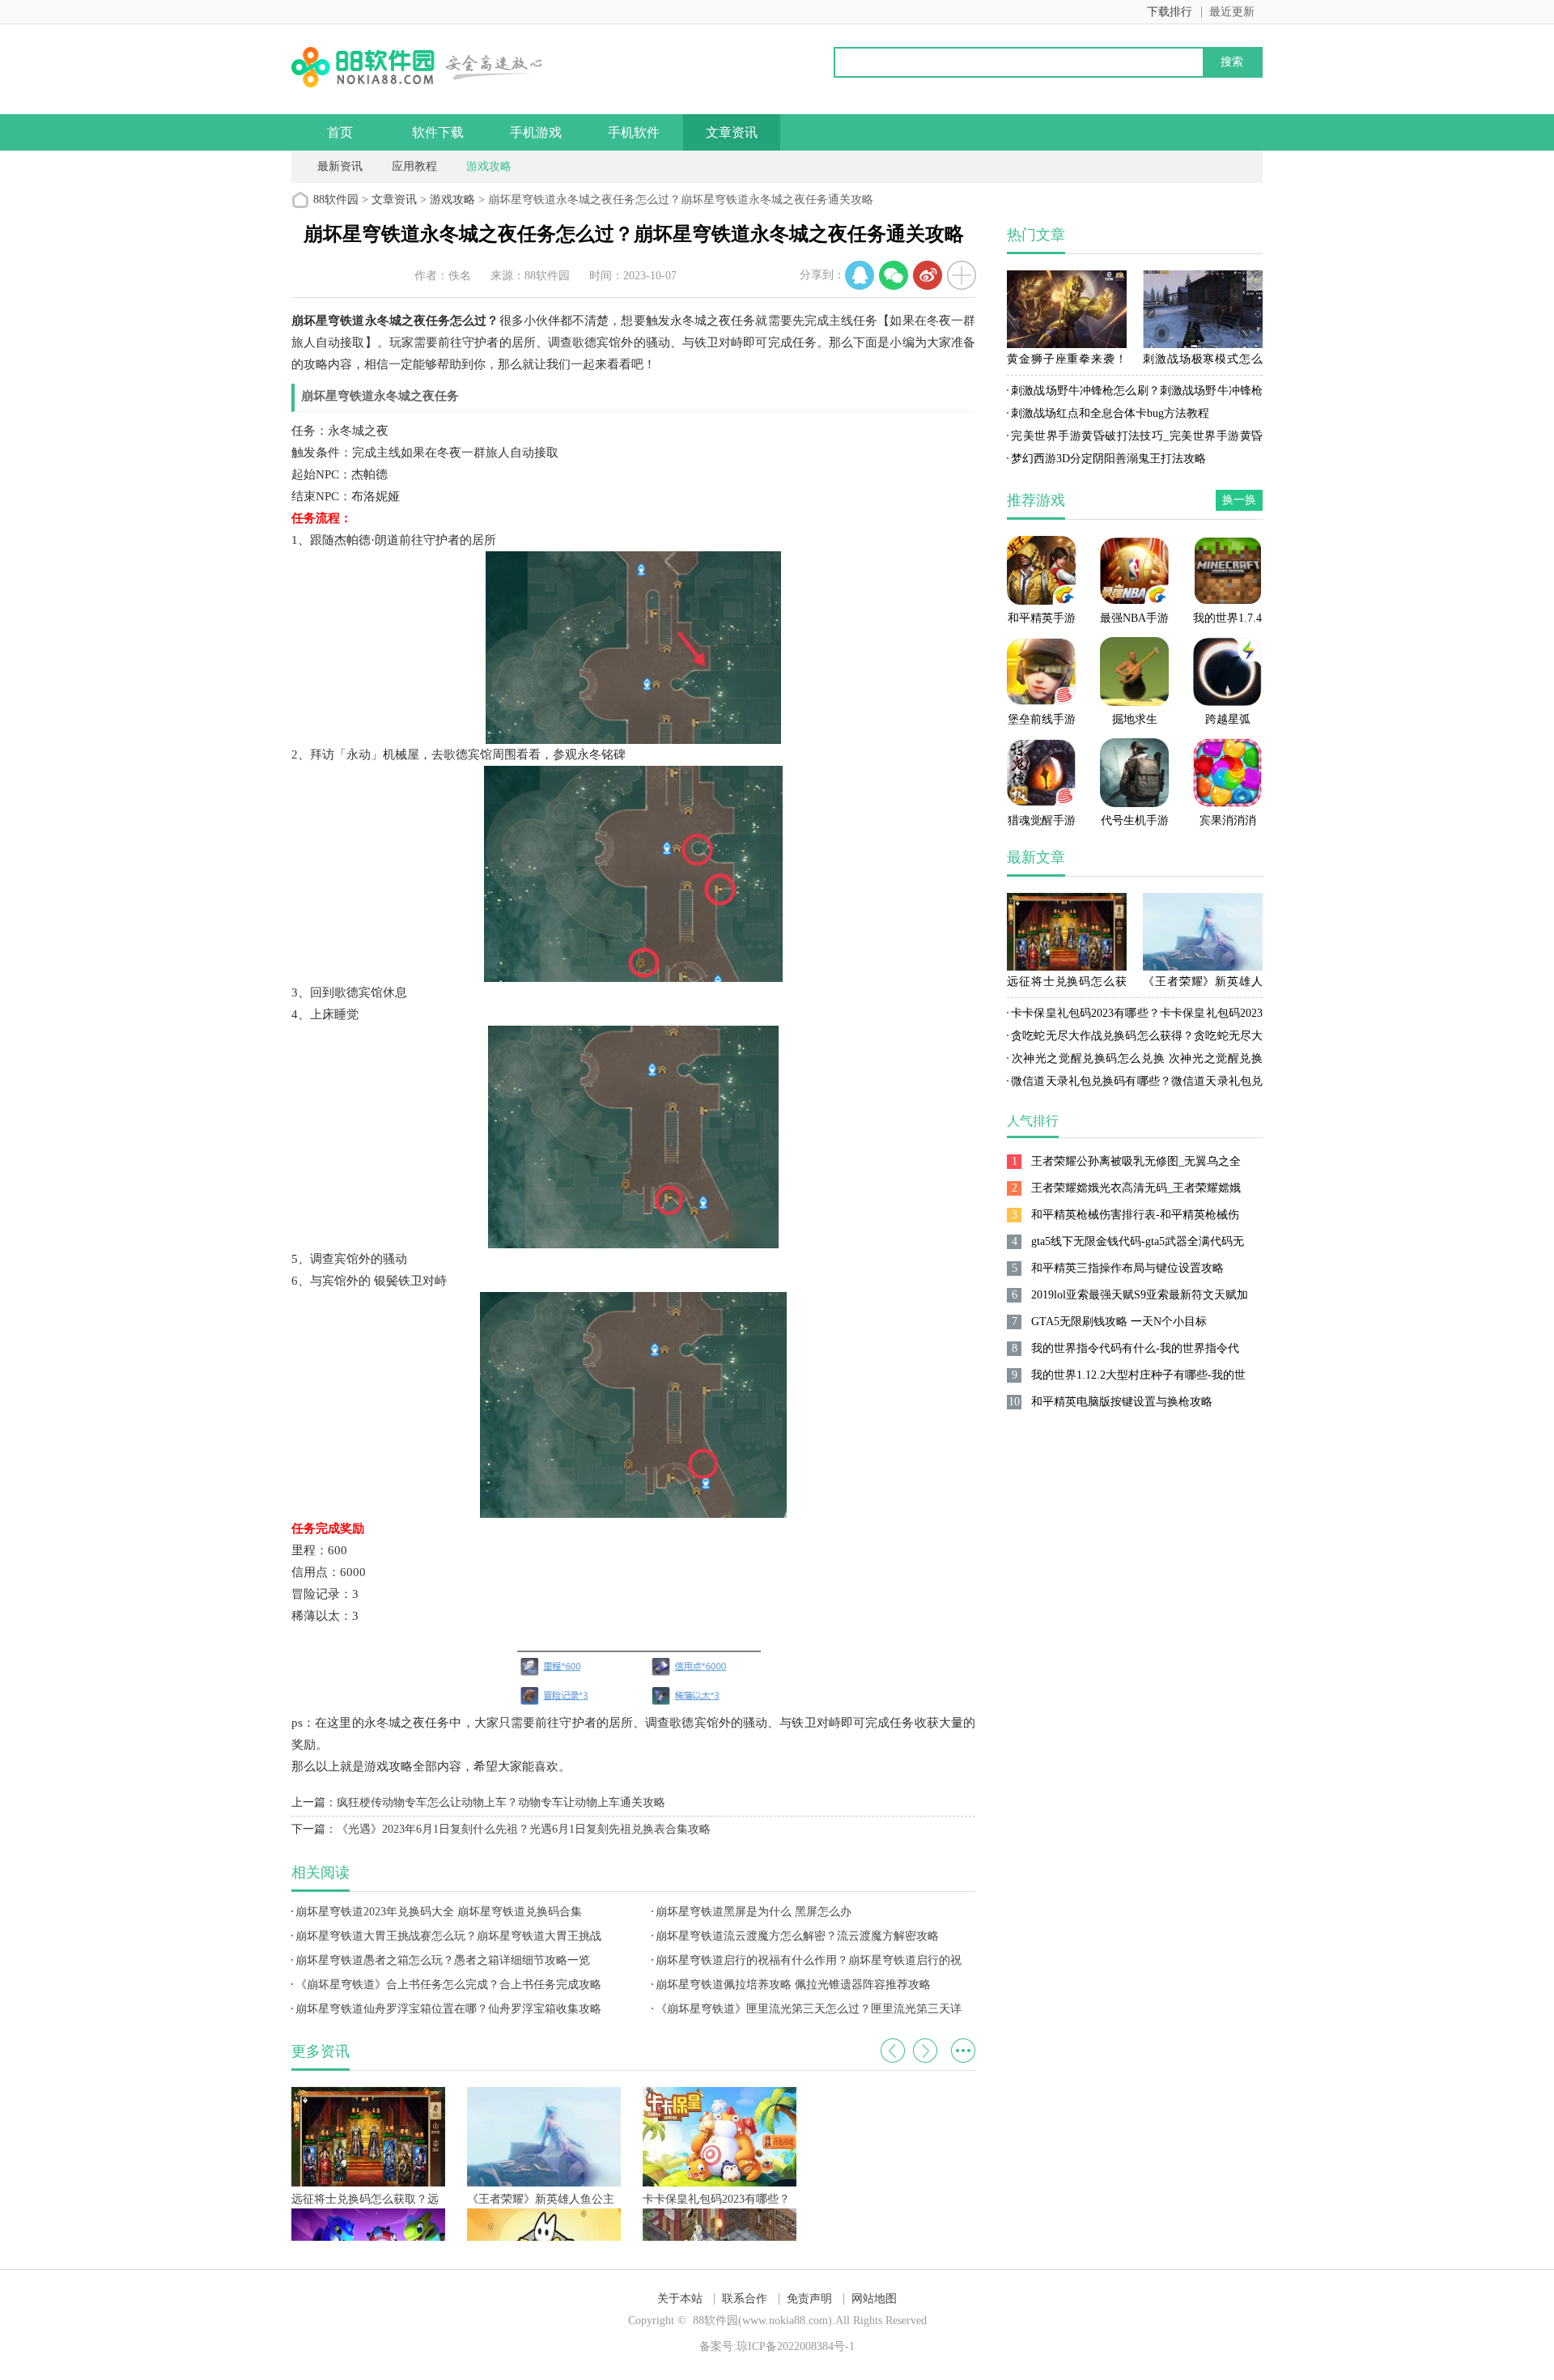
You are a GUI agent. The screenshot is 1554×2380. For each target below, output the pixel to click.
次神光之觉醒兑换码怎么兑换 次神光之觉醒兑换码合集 (1135, 1061)
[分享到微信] (894, 275)
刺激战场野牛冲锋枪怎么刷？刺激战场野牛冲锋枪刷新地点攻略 (1135, 393)
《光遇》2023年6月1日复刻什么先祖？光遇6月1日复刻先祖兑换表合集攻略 (524, 1829)
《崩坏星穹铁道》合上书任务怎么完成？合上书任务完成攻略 (448, 1985)
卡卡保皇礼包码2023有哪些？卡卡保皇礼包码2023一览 (1135, 1016)
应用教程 (414, 166)
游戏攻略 (489, 166)
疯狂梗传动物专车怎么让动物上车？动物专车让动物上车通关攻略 (501, 1802)
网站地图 (874, 2299)
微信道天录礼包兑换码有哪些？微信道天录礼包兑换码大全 (1135, 1084)
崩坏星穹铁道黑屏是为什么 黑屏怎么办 (754, 1912)
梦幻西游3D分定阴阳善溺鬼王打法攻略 (1108, 459)
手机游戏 (536, 132)
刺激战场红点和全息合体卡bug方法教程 (1110, 413)
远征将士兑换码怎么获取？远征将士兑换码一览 (1067, 984)
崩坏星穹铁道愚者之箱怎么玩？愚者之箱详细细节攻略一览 (443, 1960)
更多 (963, 2051)
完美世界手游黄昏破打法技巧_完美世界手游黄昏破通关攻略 (1135, 439)
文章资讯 (732, 132)
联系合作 (745, 2299)
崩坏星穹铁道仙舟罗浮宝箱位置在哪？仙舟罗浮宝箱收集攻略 (448, 2009)
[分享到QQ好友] (860, 275)
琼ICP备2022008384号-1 (796, 2346)
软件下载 (438, 132)
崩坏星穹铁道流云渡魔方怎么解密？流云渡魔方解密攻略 (797, 1936)
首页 (340, 132)
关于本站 (680, 2299)
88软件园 (336, 200)
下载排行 (1170, 12)
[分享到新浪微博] (928, 275)
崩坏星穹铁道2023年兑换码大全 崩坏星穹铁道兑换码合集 (439, 1912)
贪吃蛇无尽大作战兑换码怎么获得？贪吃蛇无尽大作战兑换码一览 (1135, 1039)
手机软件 (634, 132)
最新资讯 (340, 166)
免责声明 (809, 2299)
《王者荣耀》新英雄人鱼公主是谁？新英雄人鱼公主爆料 (1203, 984)
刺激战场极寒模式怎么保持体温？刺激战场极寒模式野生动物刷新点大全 (1203, 362)
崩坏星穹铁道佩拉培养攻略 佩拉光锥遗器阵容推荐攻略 (793, 1985)
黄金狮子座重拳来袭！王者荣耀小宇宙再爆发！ (1067, 362)
